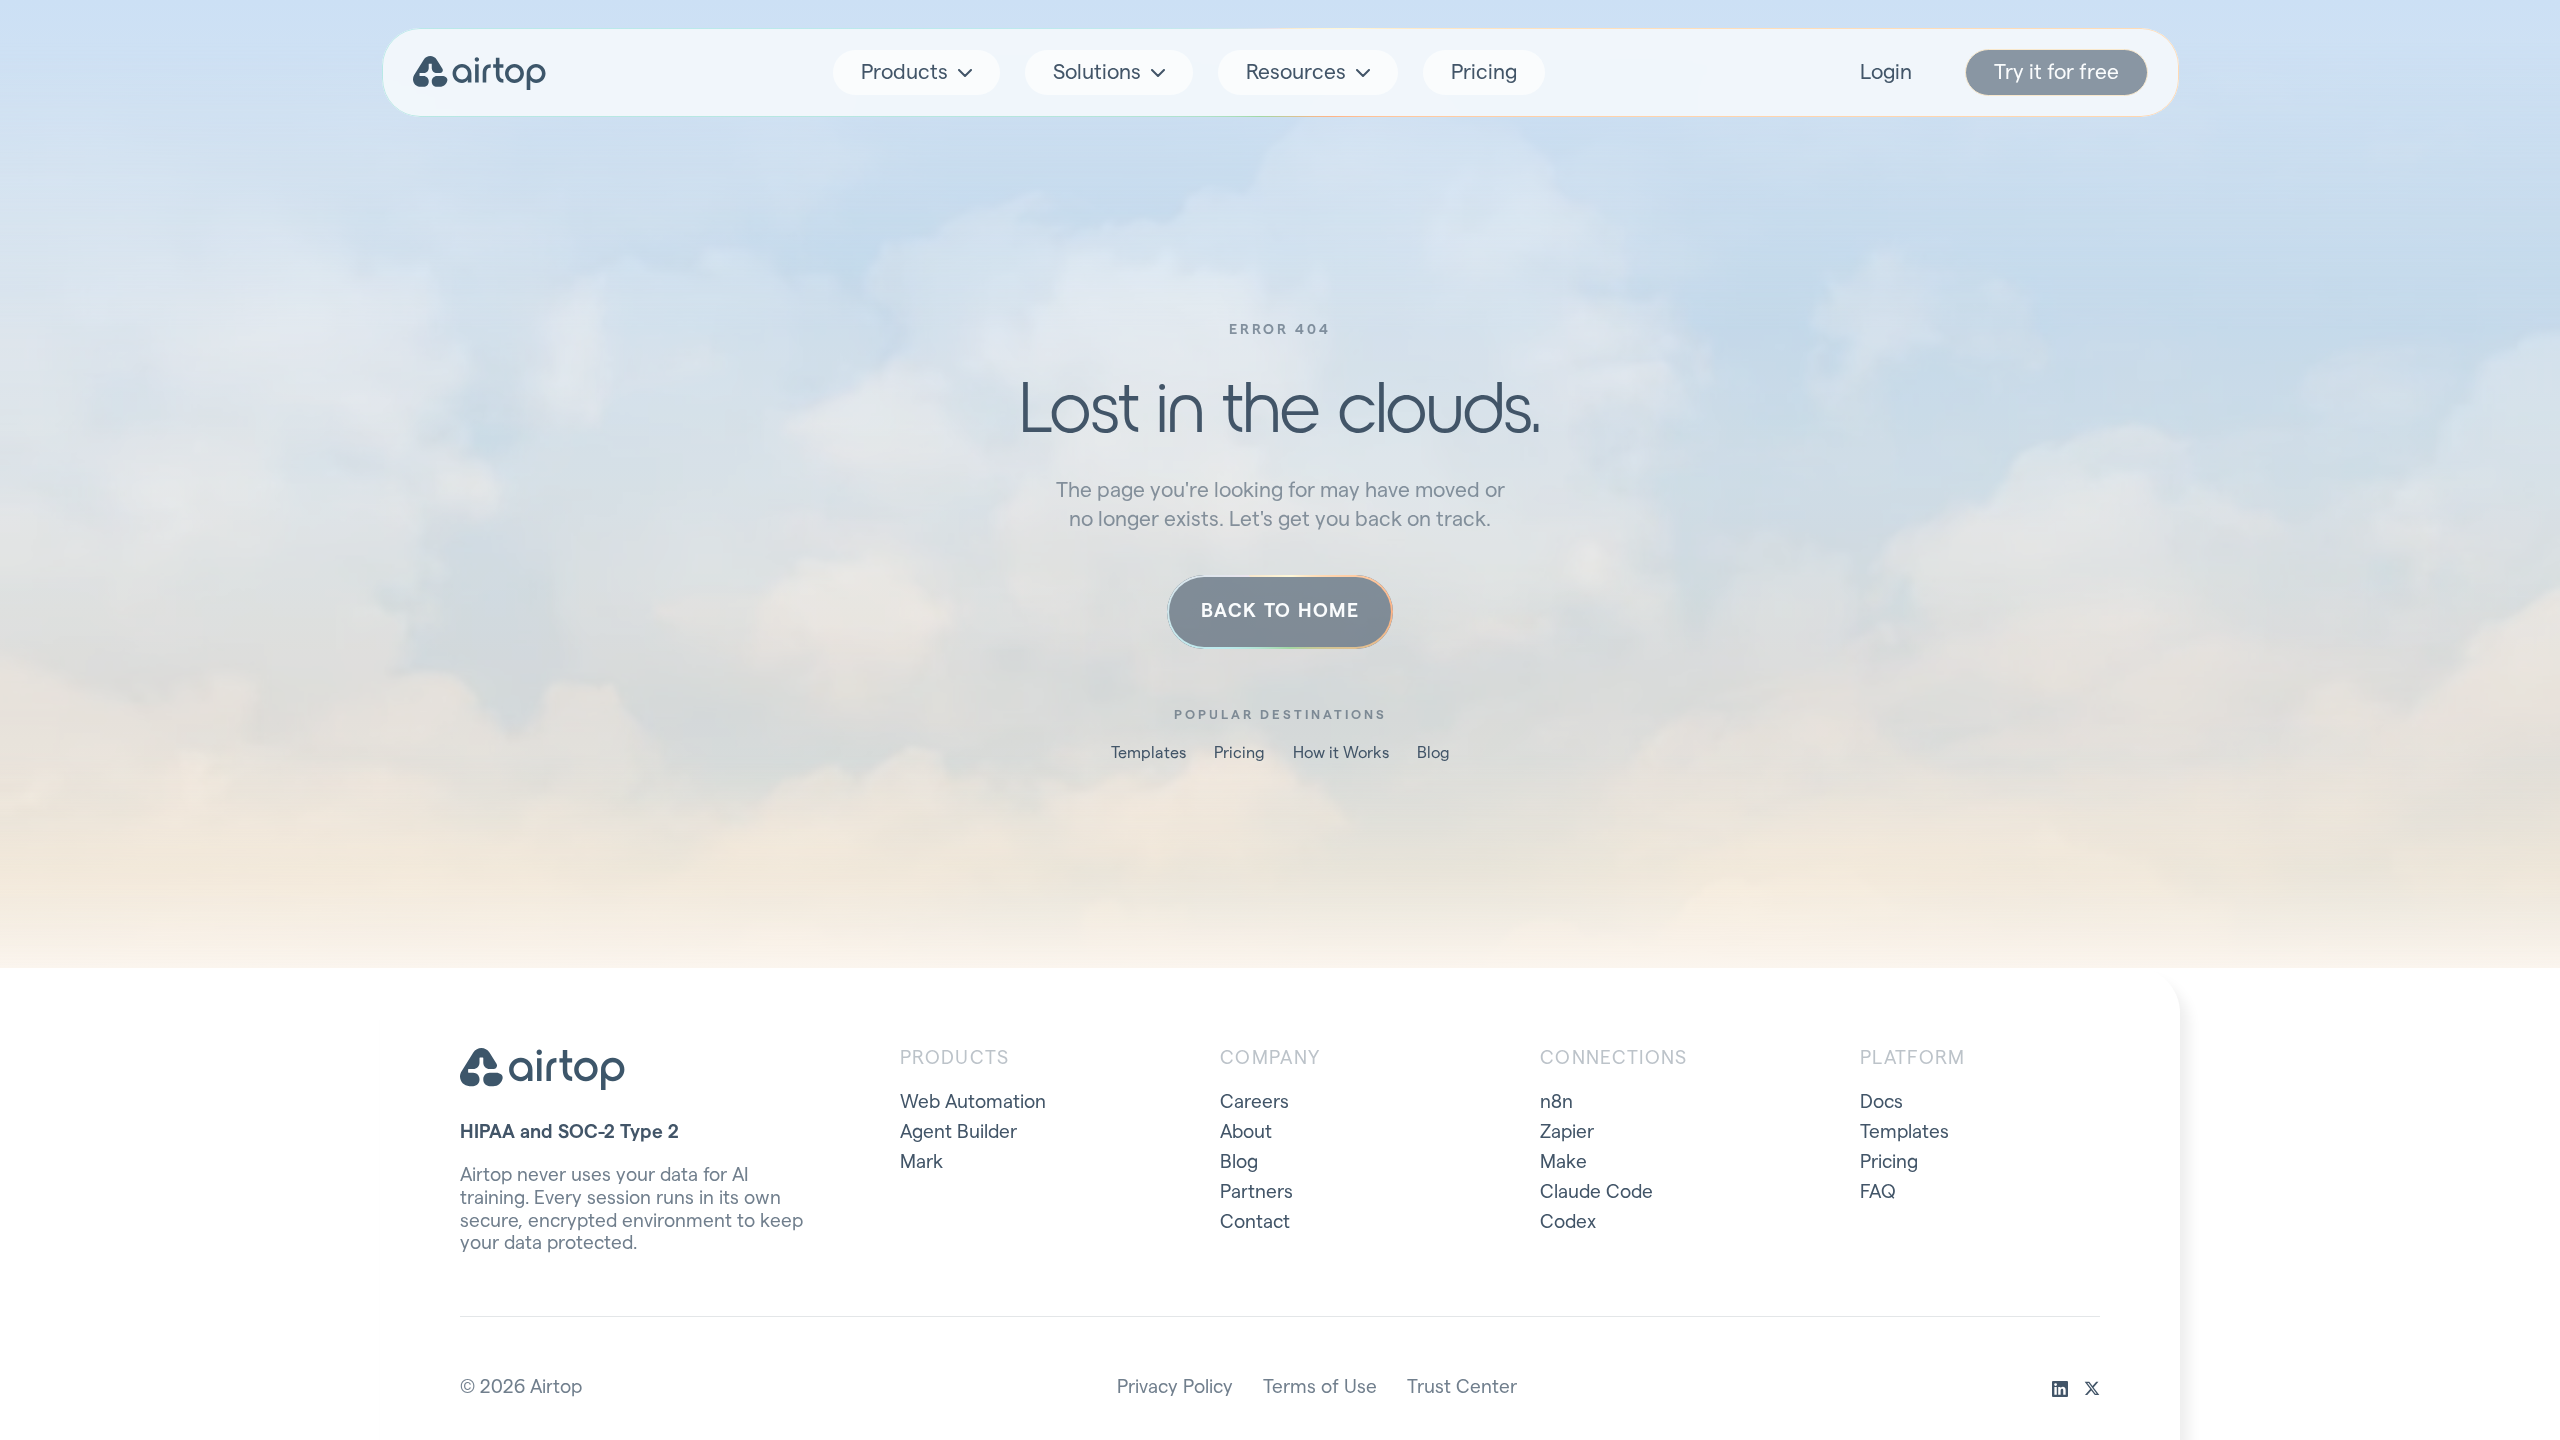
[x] (2092, 1389)
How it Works (1341, 753)
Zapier (1567, 1132)
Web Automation (973, 1102)
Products (904, 72)
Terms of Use (1320, 1387)
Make (1563, 1162)
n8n (1556, 1102)
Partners (1256, 1192)
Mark (921, 1162)
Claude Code (1596, 1192)
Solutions (1097, 72)
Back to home (1280, 611)
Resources (1296, 72)
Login (1886, 72)
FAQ (1878, 1192)
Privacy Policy (1175, 1387)
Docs (1881, 1102)
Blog (1433, 753)
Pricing (1484, 72)
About (1246, 1132)
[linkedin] (2060, 1389)
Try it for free (2056, 72)
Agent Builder (958, 1132)
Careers (1254, 1102)
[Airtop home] (480, 73)
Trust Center (1462, 1387)
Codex (1568, 1222)
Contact (1255, 1222)
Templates (1148, 753)
